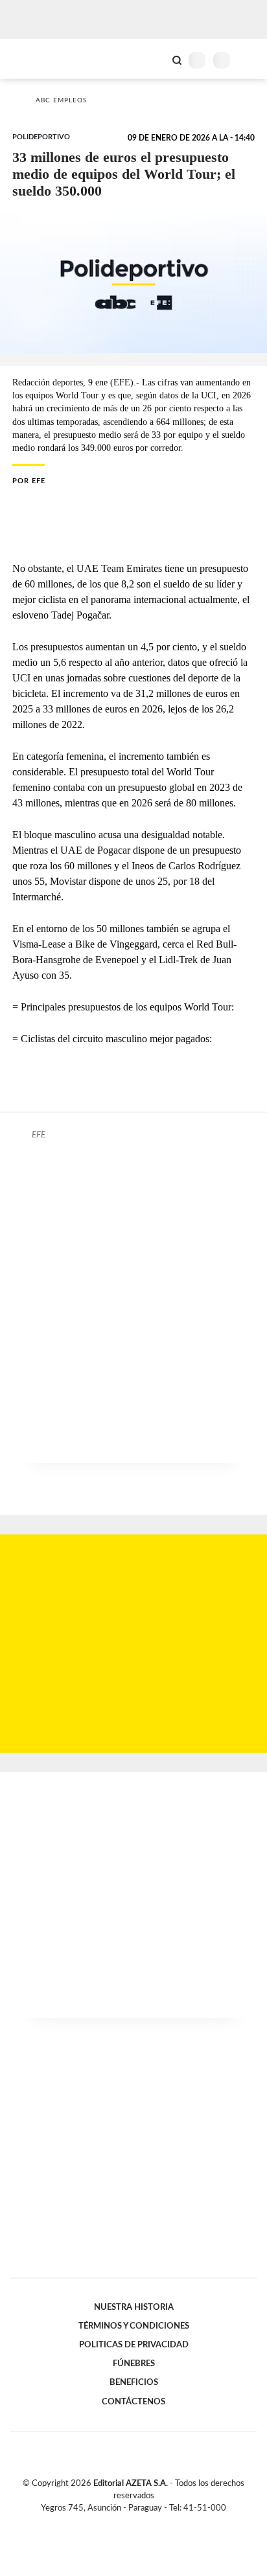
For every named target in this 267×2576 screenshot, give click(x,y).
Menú (249, 60)
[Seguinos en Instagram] (156, 2523)
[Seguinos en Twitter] (128, 2523)
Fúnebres (134, 2364)
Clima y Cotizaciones (155, 59)
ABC (34, 59)
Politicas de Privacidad (134, 2345)
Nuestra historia (134, 2307)
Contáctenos (133, 2402)
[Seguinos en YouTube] (142, 2523)
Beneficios (134, 2382)
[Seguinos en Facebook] (115, 2523)
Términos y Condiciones (134, 2326)
